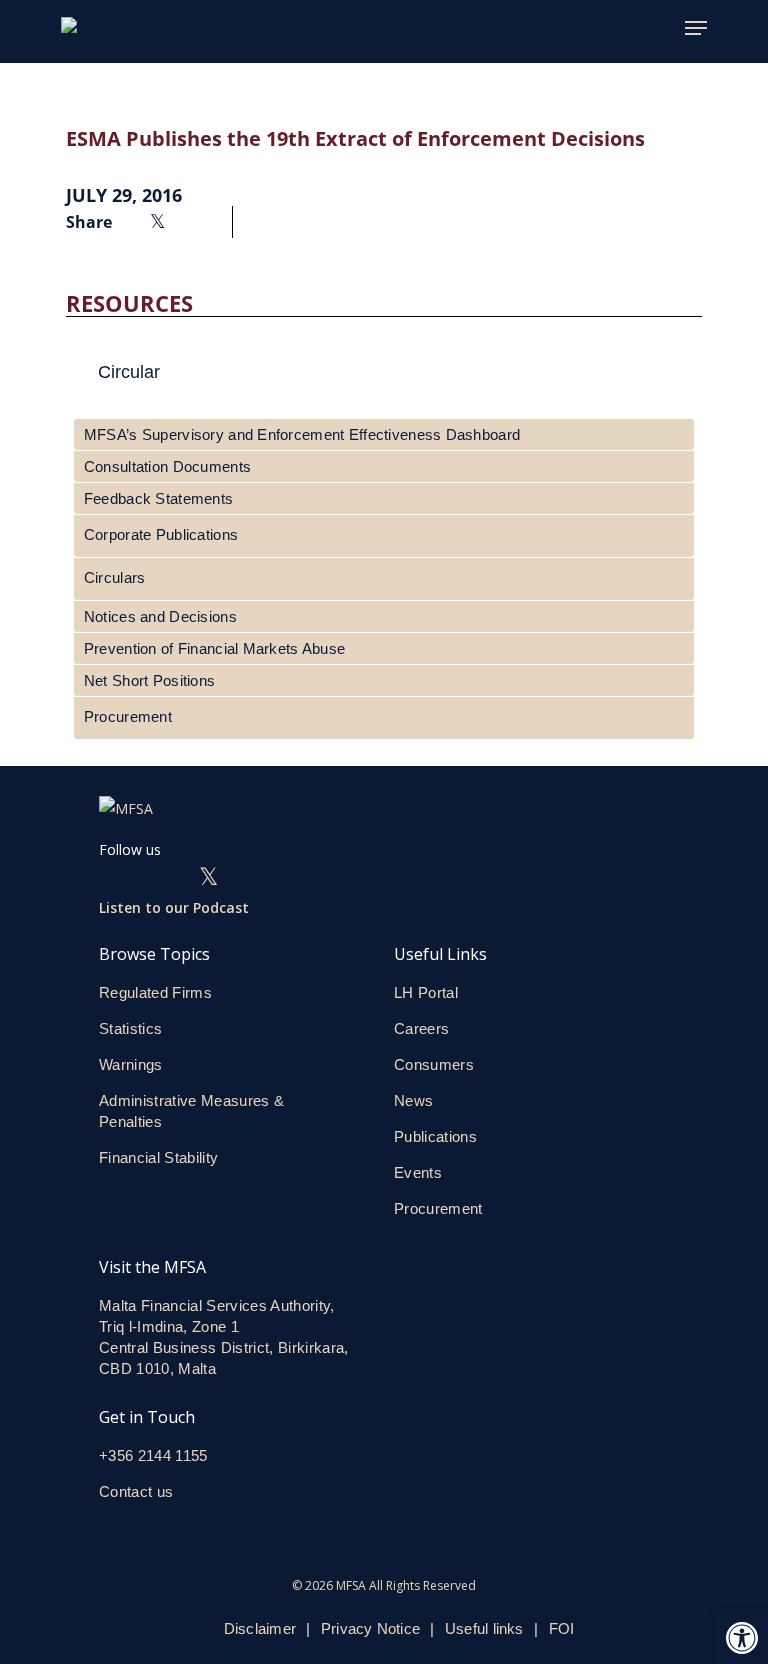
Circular (129, 372)
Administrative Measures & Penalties (191, 1111)
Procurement (128, 716)
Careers (421, 1028)
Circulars (115, 577)
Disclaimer (260, 1628)
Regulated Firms (155, 992)
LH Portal (426, 992)
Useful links (484, 1628)
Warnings (131, 1064)
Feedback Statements (158, 498)
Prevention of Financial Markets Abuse (214, 648)
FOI (562, 1628)
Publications (435, 1136)
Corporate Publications (161, 534)
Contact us (138, 1491)
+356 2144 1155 (153, 1455)
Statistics (130, 1028)
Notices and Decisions (160, 616)
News (413, 1100)
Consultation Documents (167, 466)
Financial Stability (158, 1157)
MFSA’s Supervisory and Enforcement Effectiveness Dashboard (302, 434)
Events (418, 1172)
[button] (742, 1638)
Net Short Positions (149, 680)
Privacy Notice (370, 1628)
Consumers (434, 1064)
